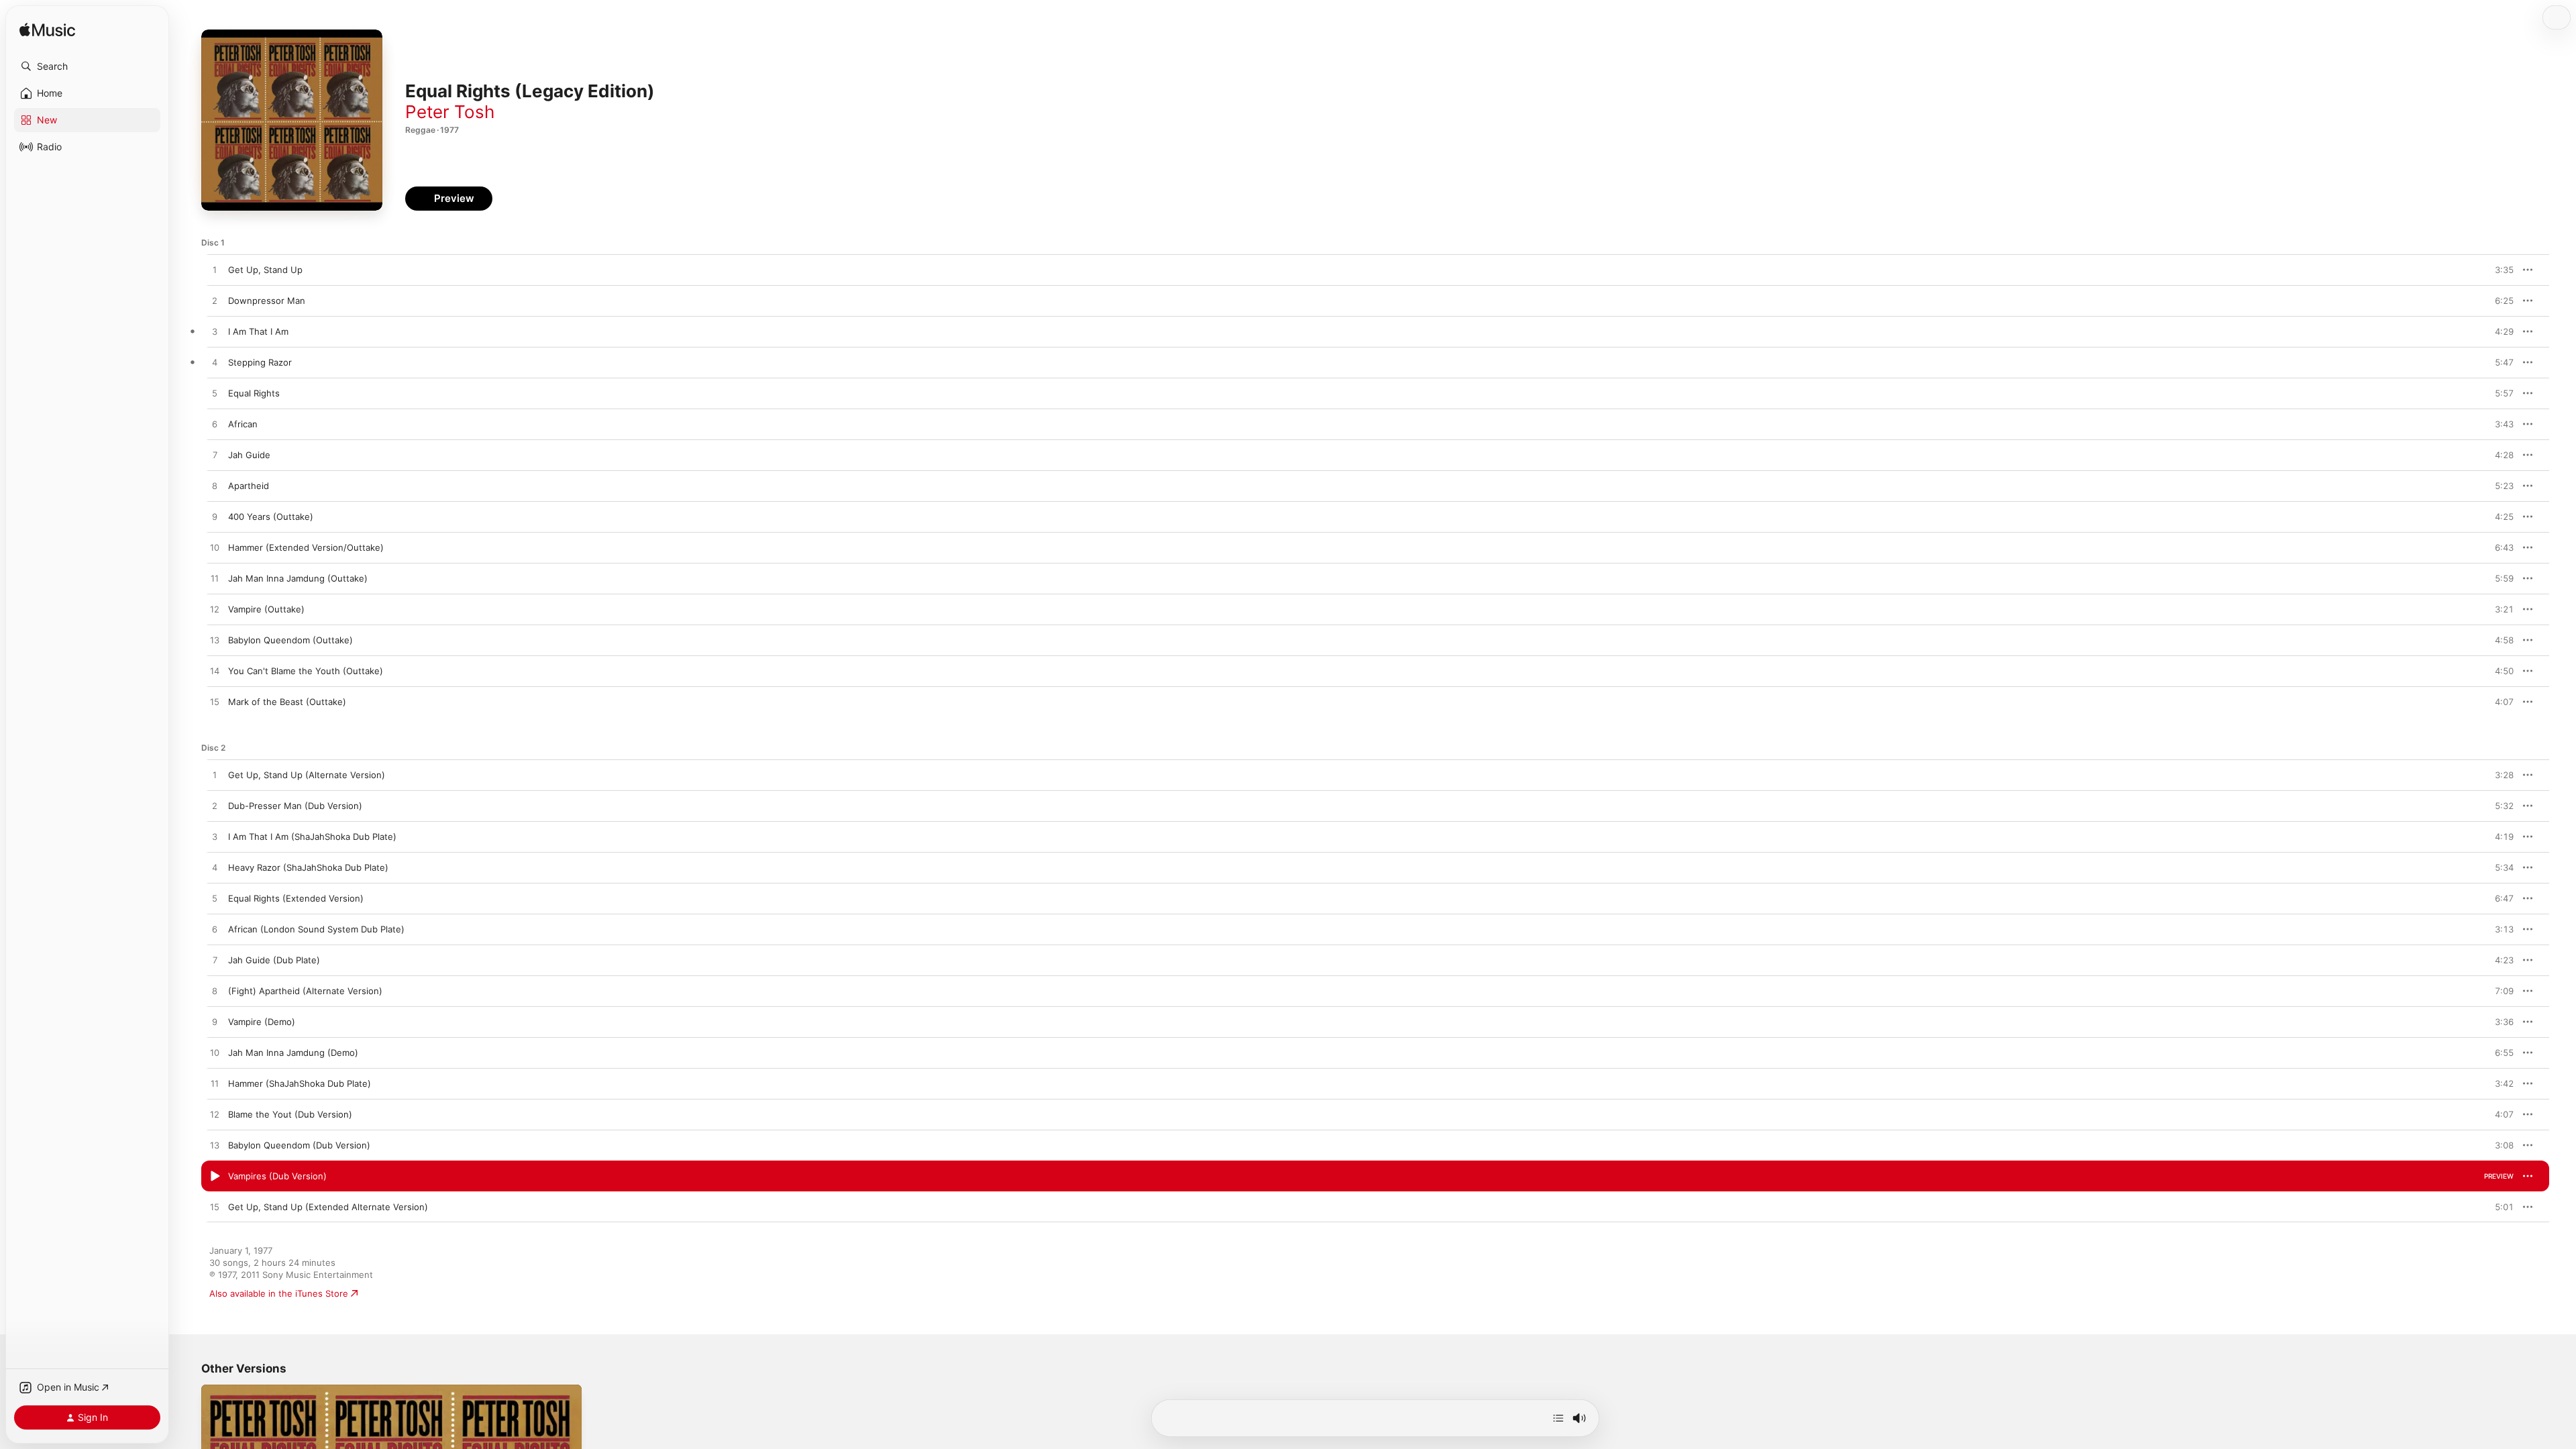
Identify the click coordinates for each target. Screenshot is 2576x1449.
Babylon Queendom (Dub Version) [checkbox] (299, 1145)
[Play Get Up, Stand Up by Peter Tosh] (215, 270)
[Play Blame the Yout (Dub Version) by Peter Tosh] (215, 1115)
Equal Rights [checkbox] (254, 393)
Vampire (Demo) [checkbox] (262, 1022)
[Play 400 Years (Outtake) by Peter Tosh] (215, 517)
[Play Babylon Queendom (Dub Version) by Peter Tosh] (215, 1146)
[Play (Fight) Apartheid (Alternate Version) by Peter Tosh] (215, 991)
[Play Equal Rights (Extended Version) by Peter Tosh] (215, 899)
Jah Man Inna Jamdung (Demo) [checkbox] (293, 1053)
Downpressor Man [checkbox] (267, 301)
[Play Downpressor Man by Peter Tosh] (215, 301)
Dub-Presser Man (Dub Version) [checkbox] (295, 806)
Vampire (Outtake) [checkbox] (266, 609)
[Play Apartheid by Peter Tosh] (215, 486)
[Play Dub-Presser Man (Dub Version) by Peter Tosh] (215, 806)
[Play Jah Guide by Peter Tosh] (215, 455)
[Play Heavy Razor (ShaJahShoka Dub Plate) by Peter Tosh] (215, 868)
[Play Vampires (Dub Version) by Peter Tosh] (215, 1177)
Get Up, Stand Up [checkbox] (265, 270)
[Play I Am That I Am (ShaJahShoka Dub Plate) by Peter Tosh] (215, 837)
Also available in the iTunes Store (279, 1293)
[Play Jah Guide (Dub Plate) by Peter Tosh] (215, 961)
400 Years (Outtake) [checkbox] (271, 517)
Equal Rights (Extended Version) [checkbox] (296, 898)
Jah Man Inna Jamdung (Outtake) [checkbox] (298, 578)
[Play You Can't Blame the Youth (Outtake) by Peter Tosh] (215, 672)
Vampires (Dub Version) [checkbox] (277, 1176)
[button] (87, 66)
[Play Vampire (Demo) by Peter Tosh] (215, 1022)
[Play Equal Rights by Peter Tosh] (215, 394)
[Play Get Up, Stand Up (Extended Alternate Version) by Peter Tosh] (215, 1207)
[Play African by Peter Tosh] (215, 425)
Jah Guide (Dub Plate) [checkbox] (274, 960)
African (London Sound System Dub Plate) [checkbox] (316, 929)
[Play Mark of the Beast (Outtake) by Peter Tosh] (215, 702)
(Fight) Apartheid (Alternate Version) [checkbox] (305, 991)
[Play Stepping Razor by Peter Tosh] (215, 363)
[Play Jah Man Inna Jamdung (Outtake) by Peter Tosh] (215, 579)
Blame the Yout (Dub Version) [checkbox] (290, 1114)
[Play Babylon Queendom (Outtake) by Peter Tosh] (215, 641)
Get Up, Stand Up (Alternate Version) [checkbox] (307, 775)
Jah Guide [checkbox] (249, 455)
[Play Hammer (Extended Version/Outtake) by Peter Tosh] (215, 548)
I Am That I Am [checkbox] (258, 331)
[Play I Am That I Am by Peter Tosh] (215, 332)
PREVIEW (2499, 270)
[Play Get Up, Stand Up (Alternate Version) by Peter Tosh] (215, 775)
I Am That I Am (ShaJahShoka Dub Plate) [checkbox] (312, 837)
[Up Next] (1558, 1418)
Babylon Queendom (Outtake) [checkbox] (290, 640)
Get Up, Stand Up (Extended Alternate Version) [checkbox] (328, 1207)
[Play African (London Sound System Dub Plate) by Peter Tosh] (215, 930)
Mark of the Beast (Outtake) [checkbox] (287, 702)
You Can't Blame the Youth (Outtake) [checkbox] (306, 671)
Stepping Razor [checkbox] (260, 362)
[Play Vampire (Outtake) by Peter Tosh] (215, 610)
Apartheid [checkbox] (249, 486)
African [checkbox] (243, 424)
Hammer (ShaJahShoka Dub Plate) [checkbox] (300, 1083)
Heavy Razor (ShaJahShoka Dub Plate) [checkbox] (308, 867)
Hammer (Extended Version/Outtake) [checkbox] (306, 547)
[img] (47, 31)
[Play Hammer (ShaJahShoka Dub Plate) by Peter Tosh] (215, 1084)
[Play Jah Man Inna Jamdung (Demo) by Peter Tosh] (215, 1053)
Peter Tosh (450, 112)
